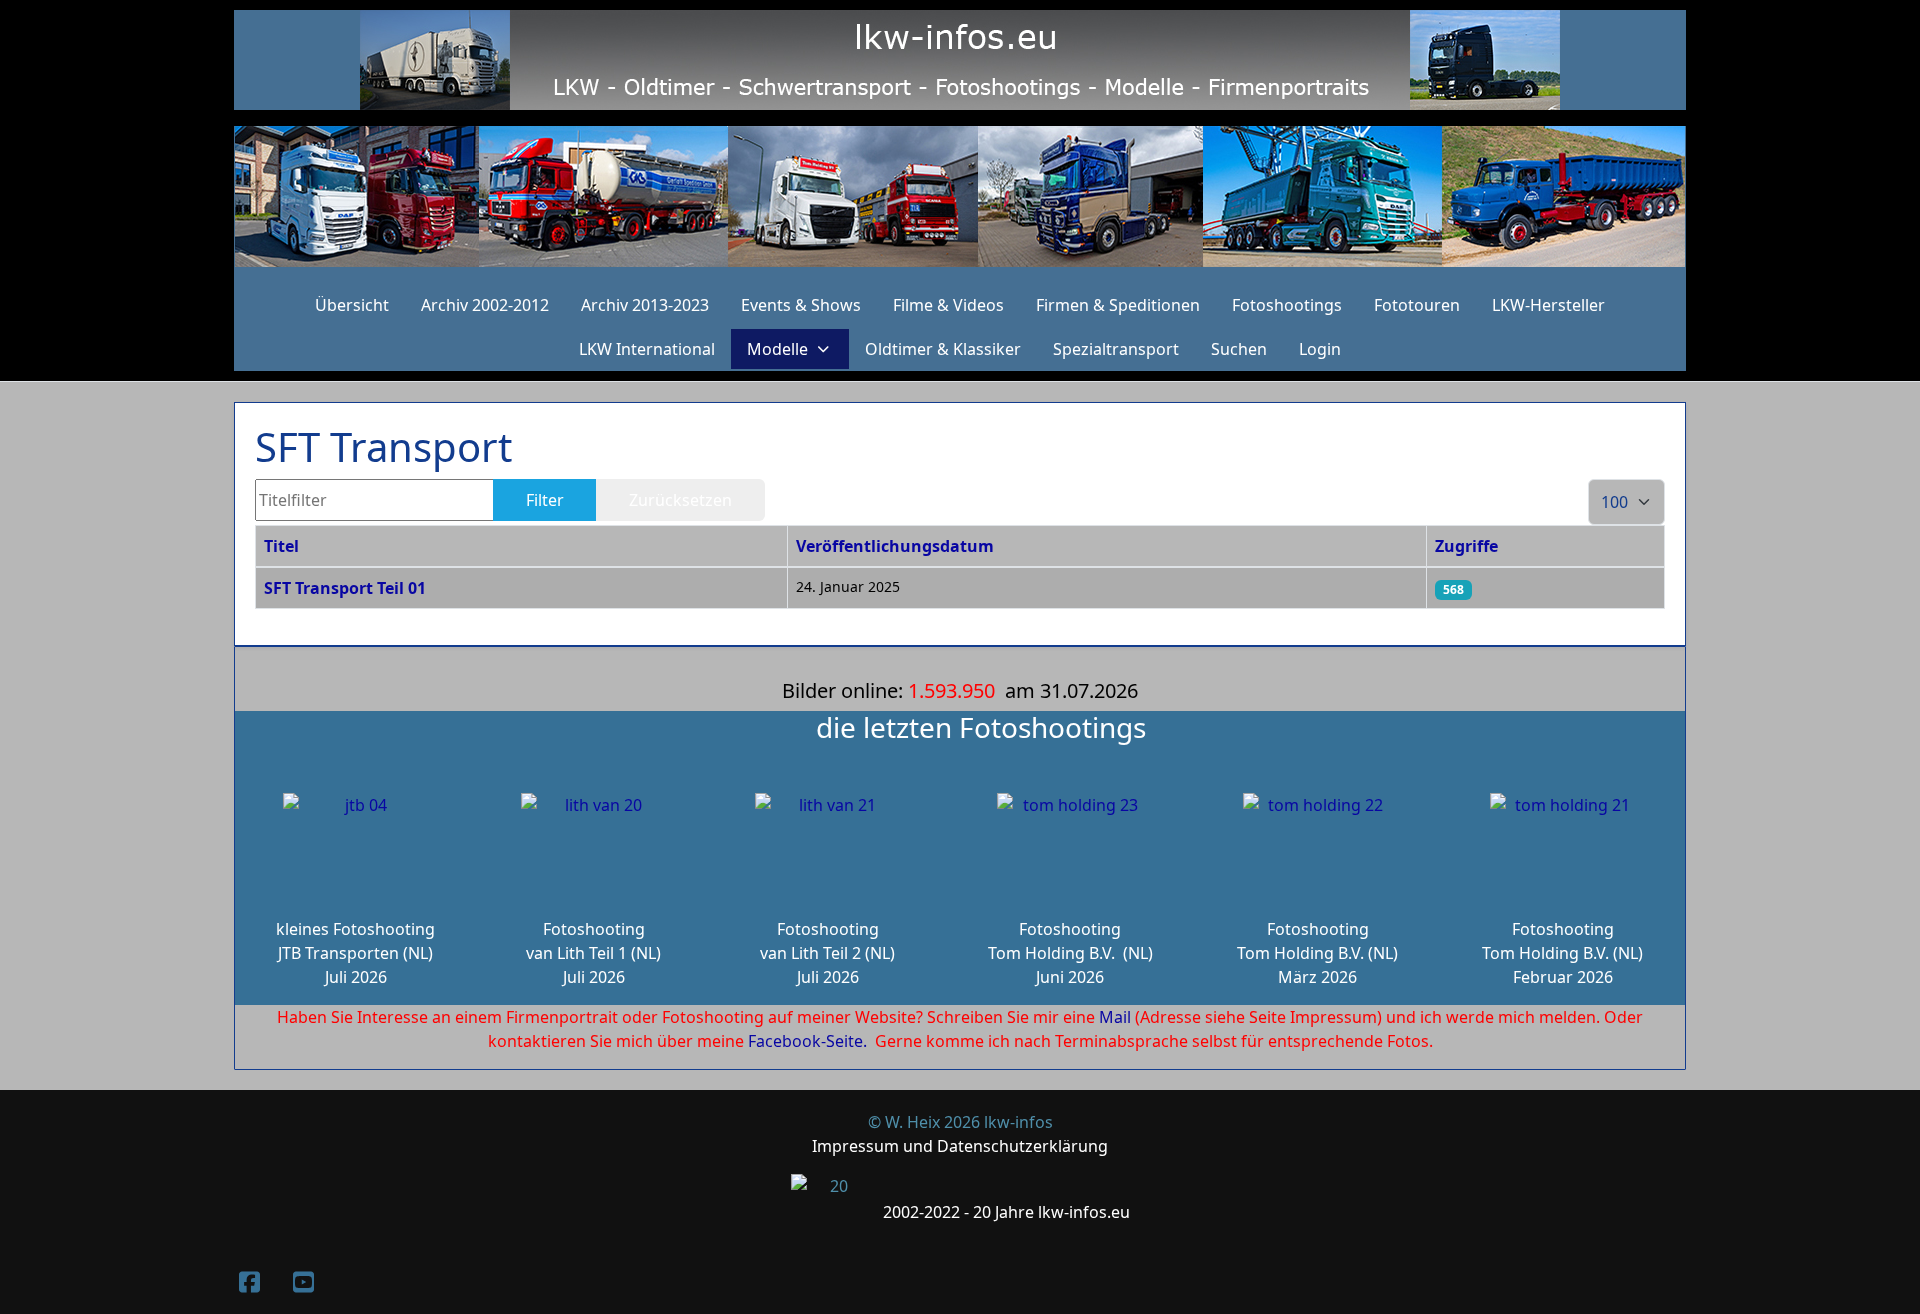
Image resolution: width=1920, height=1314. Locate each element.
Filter (545, 500)
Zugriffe (1466, 546)
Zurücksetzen (680, 500)
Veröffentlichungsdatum (895, 546)
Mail (1115, 1017)
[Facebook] (249, 1281)
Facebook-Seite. (807, 1041)
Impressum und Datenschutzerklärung (960, 1146)
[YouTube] (303, 1281)
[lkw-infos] (960, 196)
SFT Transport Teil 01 (345, 588)
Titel (281, 546)
